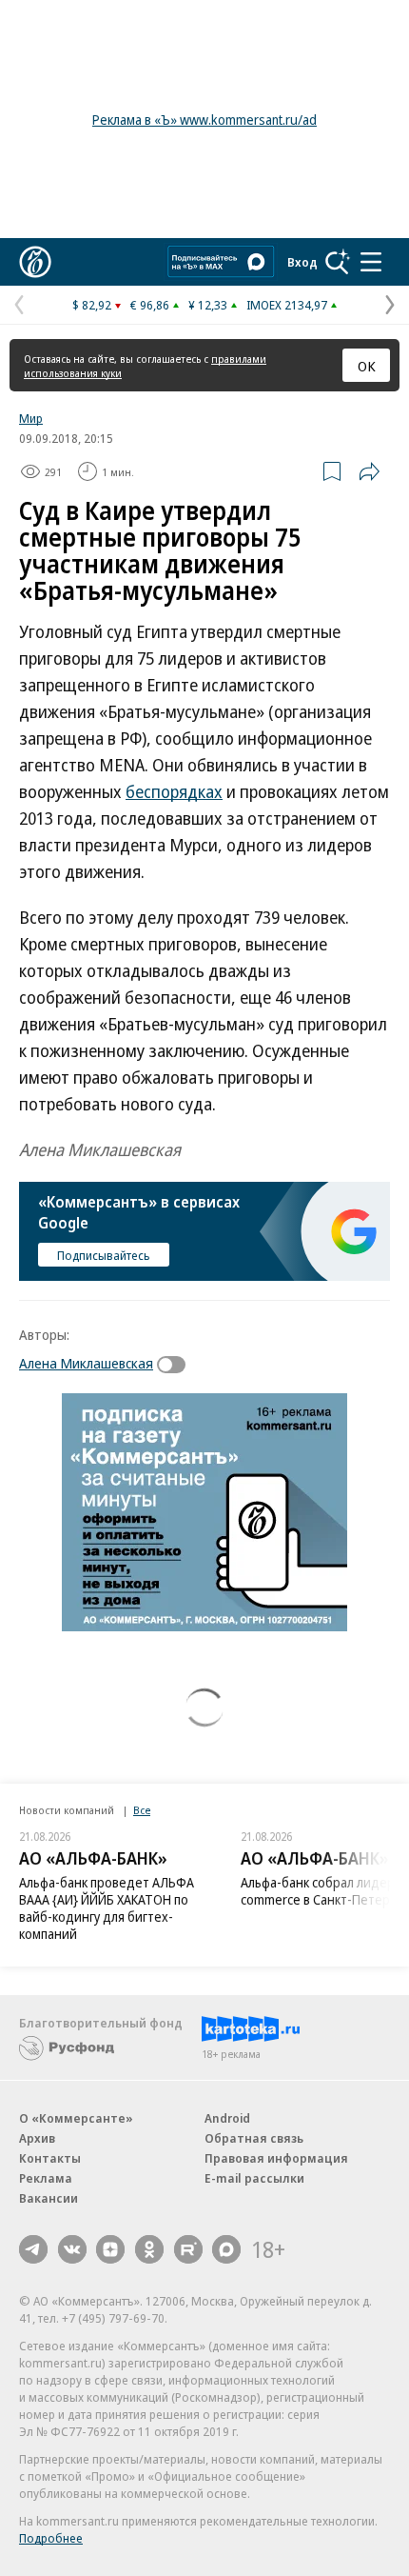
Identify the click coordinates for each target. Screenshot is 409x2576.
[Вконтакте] (72, 2249)
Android (227, 2118)
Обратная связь (254, 2138)
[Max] (226, 2249)
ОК (367, 366)
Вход (302, 262)
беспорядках (174, 791)
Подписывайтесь (104, 1255)
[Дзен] (110, 2249)
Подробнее (51, 2538)
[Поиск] (338, 262)
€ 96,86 (150, 305)
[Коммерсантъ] (35, 262)
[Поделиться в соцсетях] (369, 471)
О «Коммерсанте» (76, 2118)
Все (142, 1810)
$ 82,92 (92, 305)
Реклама (46, 2178)
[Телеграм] (33, 2249)
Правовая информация (276, 2158)
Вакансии (49, 2198)
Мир (31, 418)
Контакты (50, 2158)
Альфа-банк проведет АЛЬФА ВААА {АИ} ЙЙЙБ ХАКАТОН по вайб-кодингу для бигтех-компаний (107, 1908)
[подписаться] (176, 1365)
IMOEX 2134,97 (287, 305)
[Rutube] (188, 2249)
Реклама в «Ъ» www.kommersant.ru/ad (204, 120)
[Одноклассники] (149, 2249)
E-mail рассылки (254, 2178)
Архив (37, 2138)
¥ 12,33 (208, 305)
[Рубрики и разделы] (371, 262)
